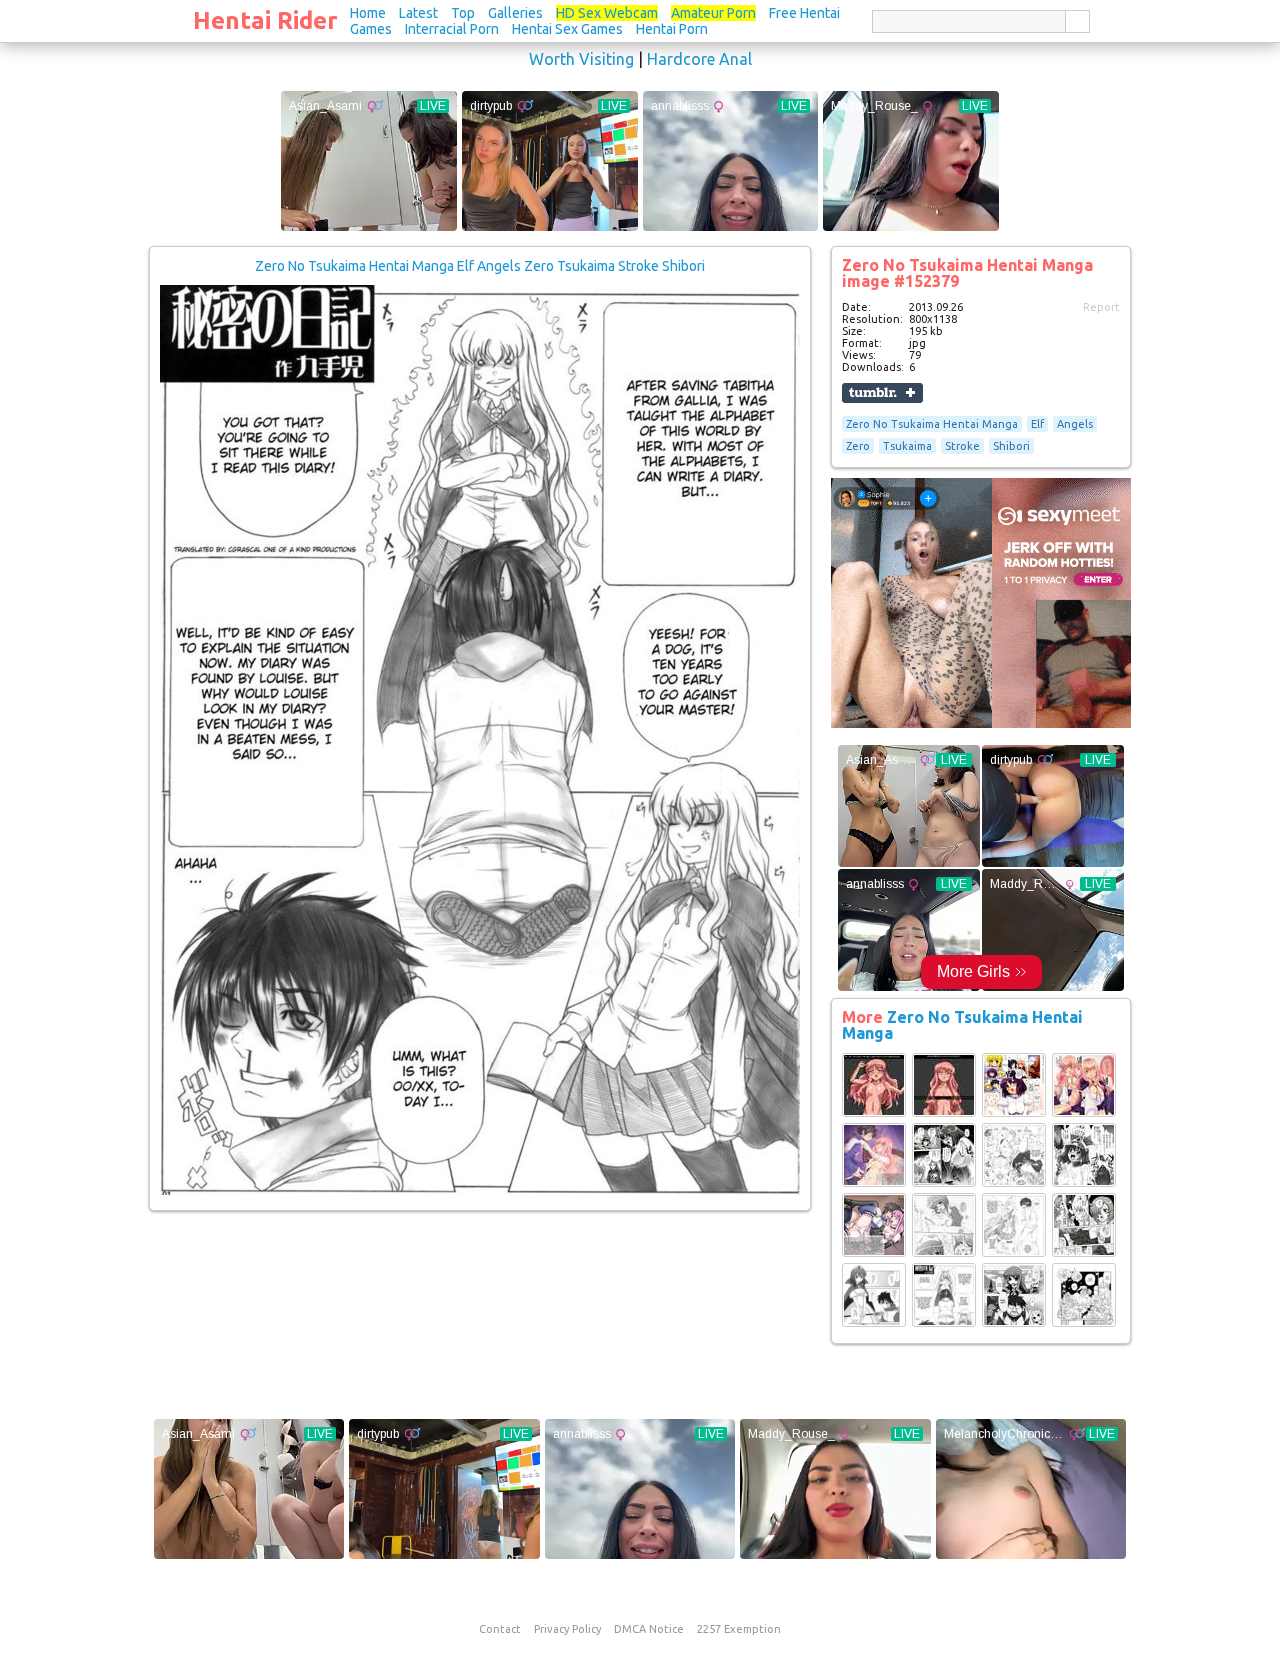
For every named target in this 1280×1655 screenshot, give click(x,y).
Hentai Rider (265, 20)
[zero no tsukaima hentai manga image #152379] (480, 1191)
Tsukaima (907, 446)
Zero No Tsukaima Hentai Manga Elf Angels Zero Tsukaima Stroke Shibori (480, 266)
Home (368, 13)
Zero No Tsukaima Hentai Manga (932, 424)
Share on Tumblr (882, 393)
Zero (858, 446)
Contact (500, 1629)
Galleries (515, 13)
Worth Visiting (581, 59)
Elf (1037, 424)
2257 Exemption (739, 1629)
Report (1101, 307)
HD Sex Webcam (607, 13)
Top (463, 13)
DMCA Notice (649, 1629)
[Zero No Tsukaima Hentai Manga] (874, 1113)
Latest (418, 13)
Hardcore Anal (699, 59)
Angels (1075, 424)
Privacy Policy (567, 1629)
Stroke (962, 446)
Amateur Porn (713, 13)
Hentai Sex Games (567, 29)
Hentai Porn (672, 29)
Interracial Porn (452, 29)
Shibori (1011, 446)
